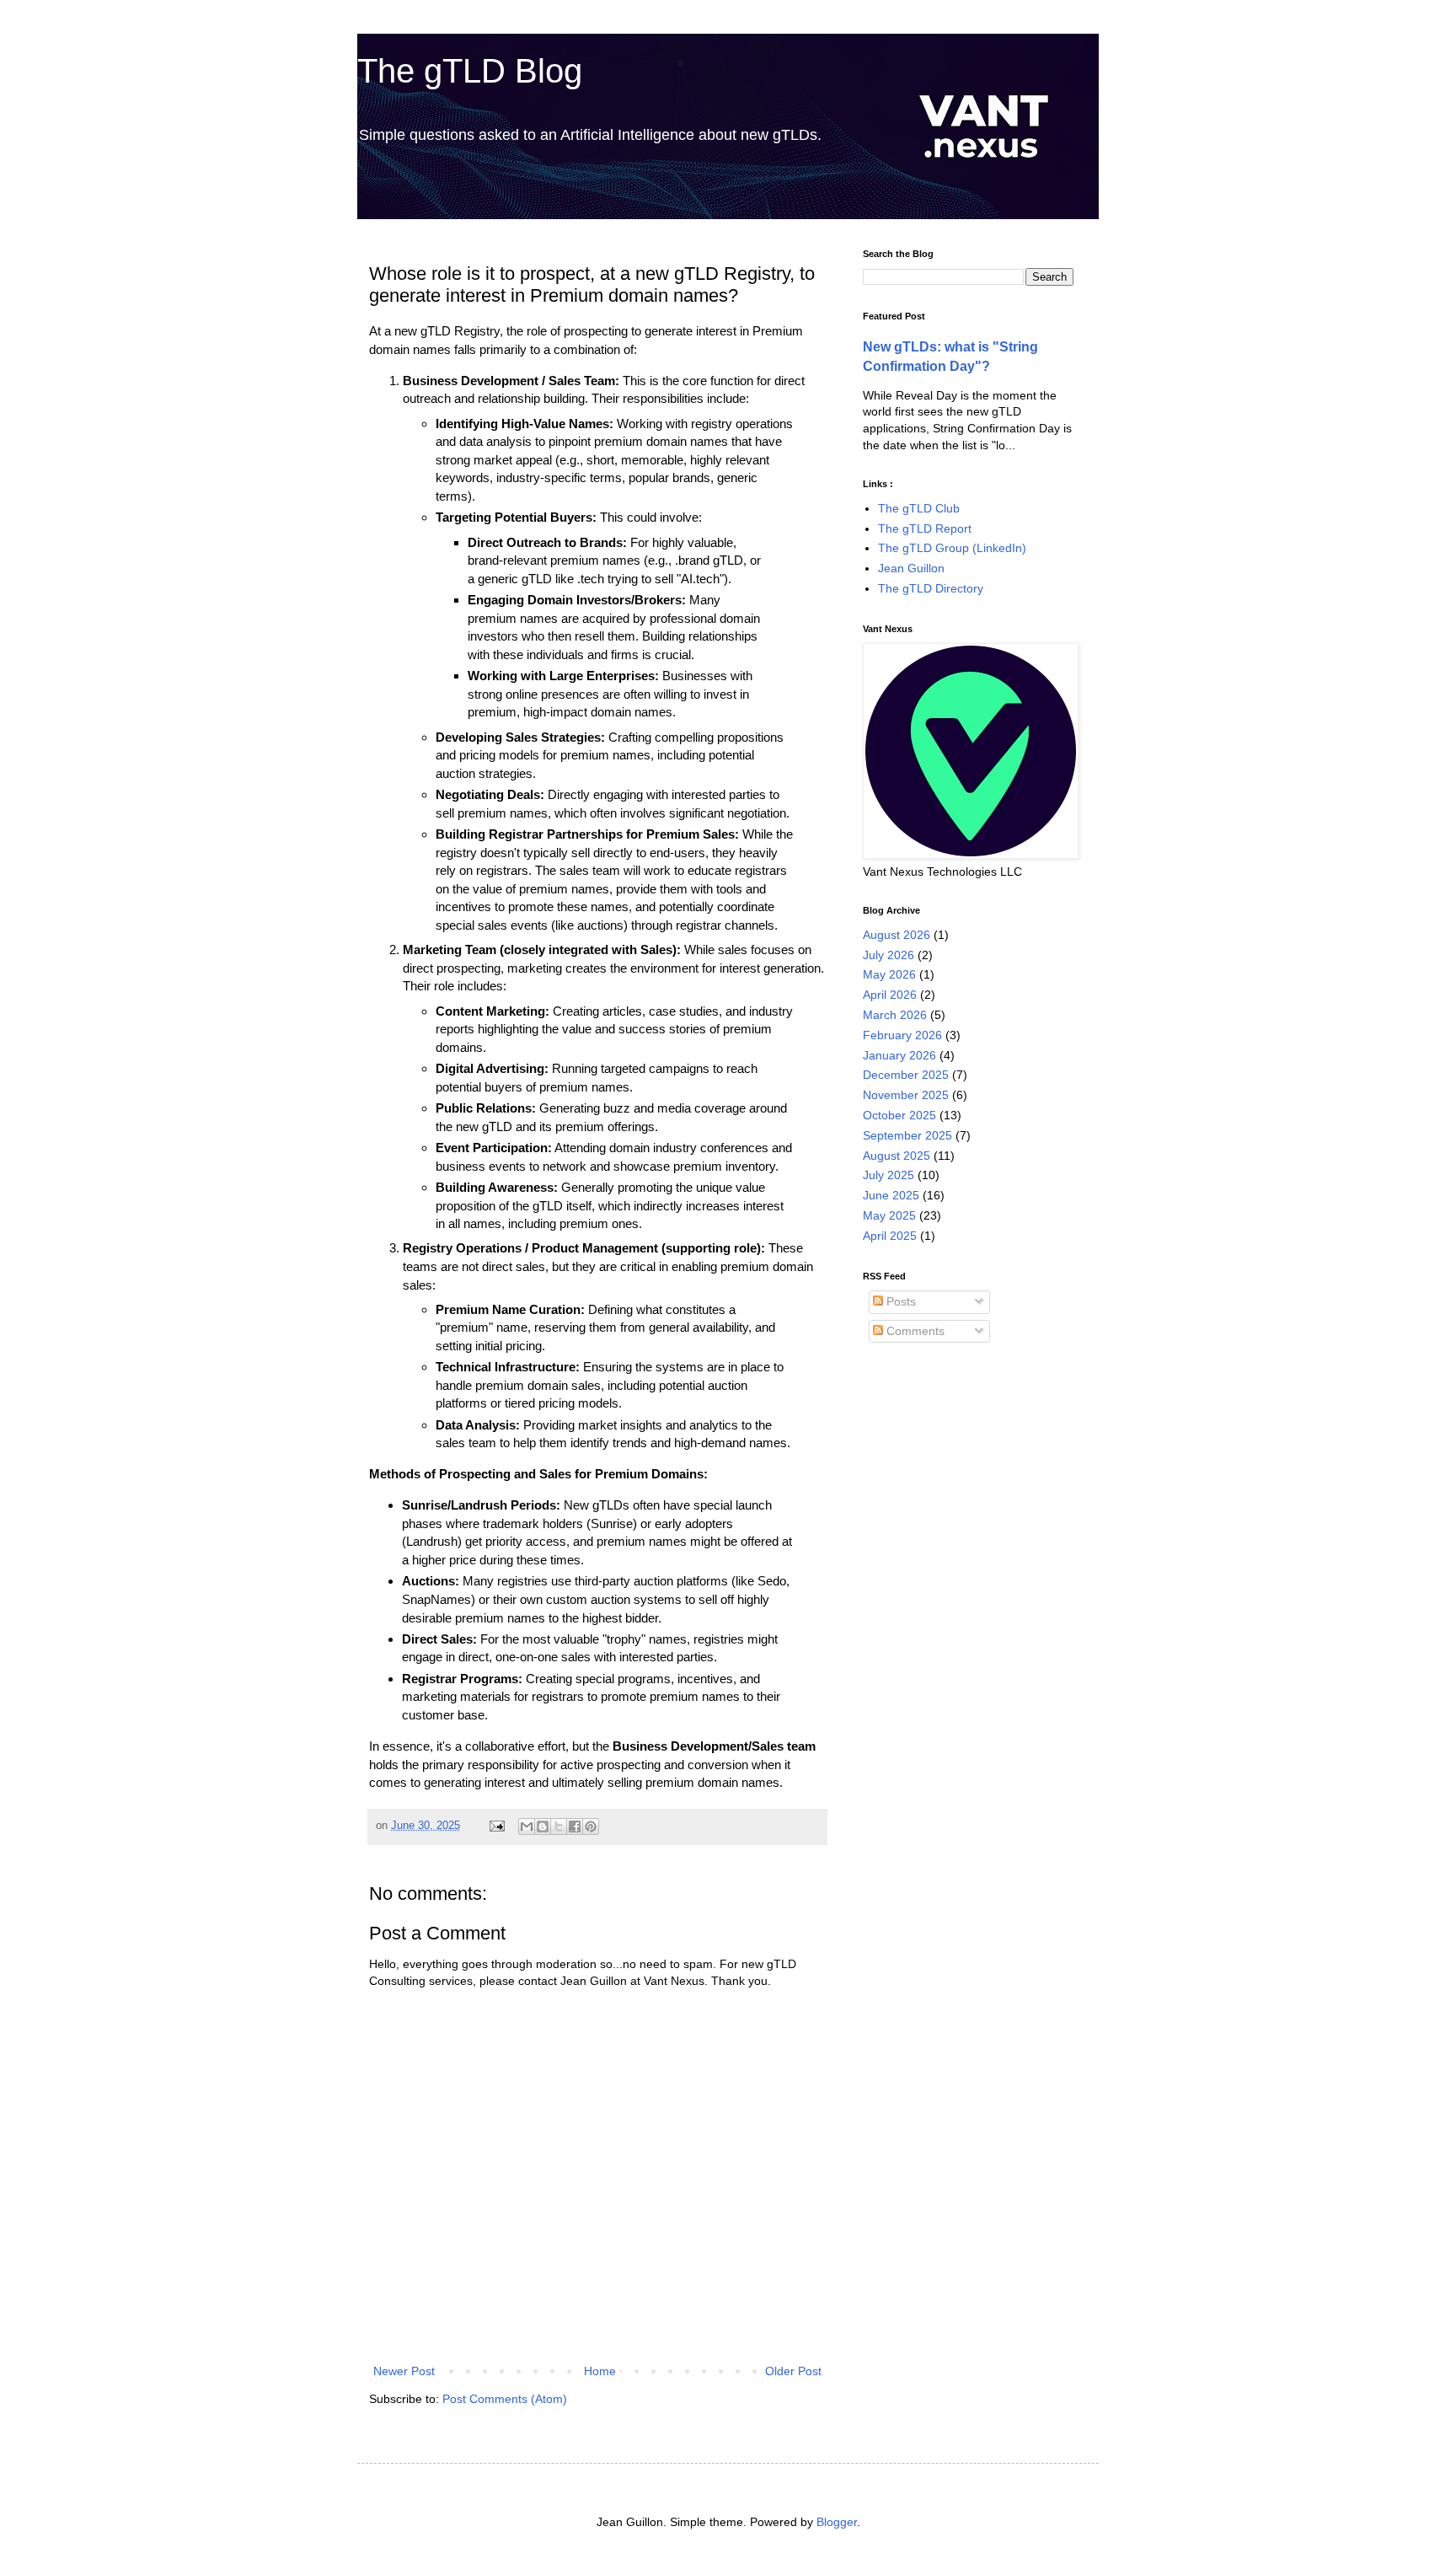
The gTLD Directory (931, 588)
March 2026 (895, 1015)
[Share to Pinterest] (591, 1826)
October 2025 (899, 1115)
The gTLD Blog (470, 71)
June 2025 (891, 1195)
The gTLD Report (925, 528)
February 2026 (902, 1035)
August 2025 (897, 1156)
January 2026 (899, 1055)
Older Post (793, 2371)
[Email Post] (496, 1826)
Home (600, 2371)
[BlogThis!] (543, 1826)
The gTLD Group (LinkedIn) (952, 548)
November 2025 (906, 1095)
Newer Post (404, 2371)
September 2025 (907, 1135)
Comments (914, 1331)
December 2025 (906, 1075)
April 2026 (890, 995)
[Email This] (527, 1826)
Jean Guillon (911, 568)
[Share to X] (559, 1826)
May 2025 (889, 1215)
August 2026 (897, 935)
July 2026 (889, 955)
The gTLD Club (919, 508)
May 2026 (889, 974)
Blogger (837, 2522)
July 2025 (889, 1175)
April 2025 (890, 1236)
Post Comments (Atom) (505, 2399)
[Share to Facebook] (575, 1826)
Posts (899, 1301)
